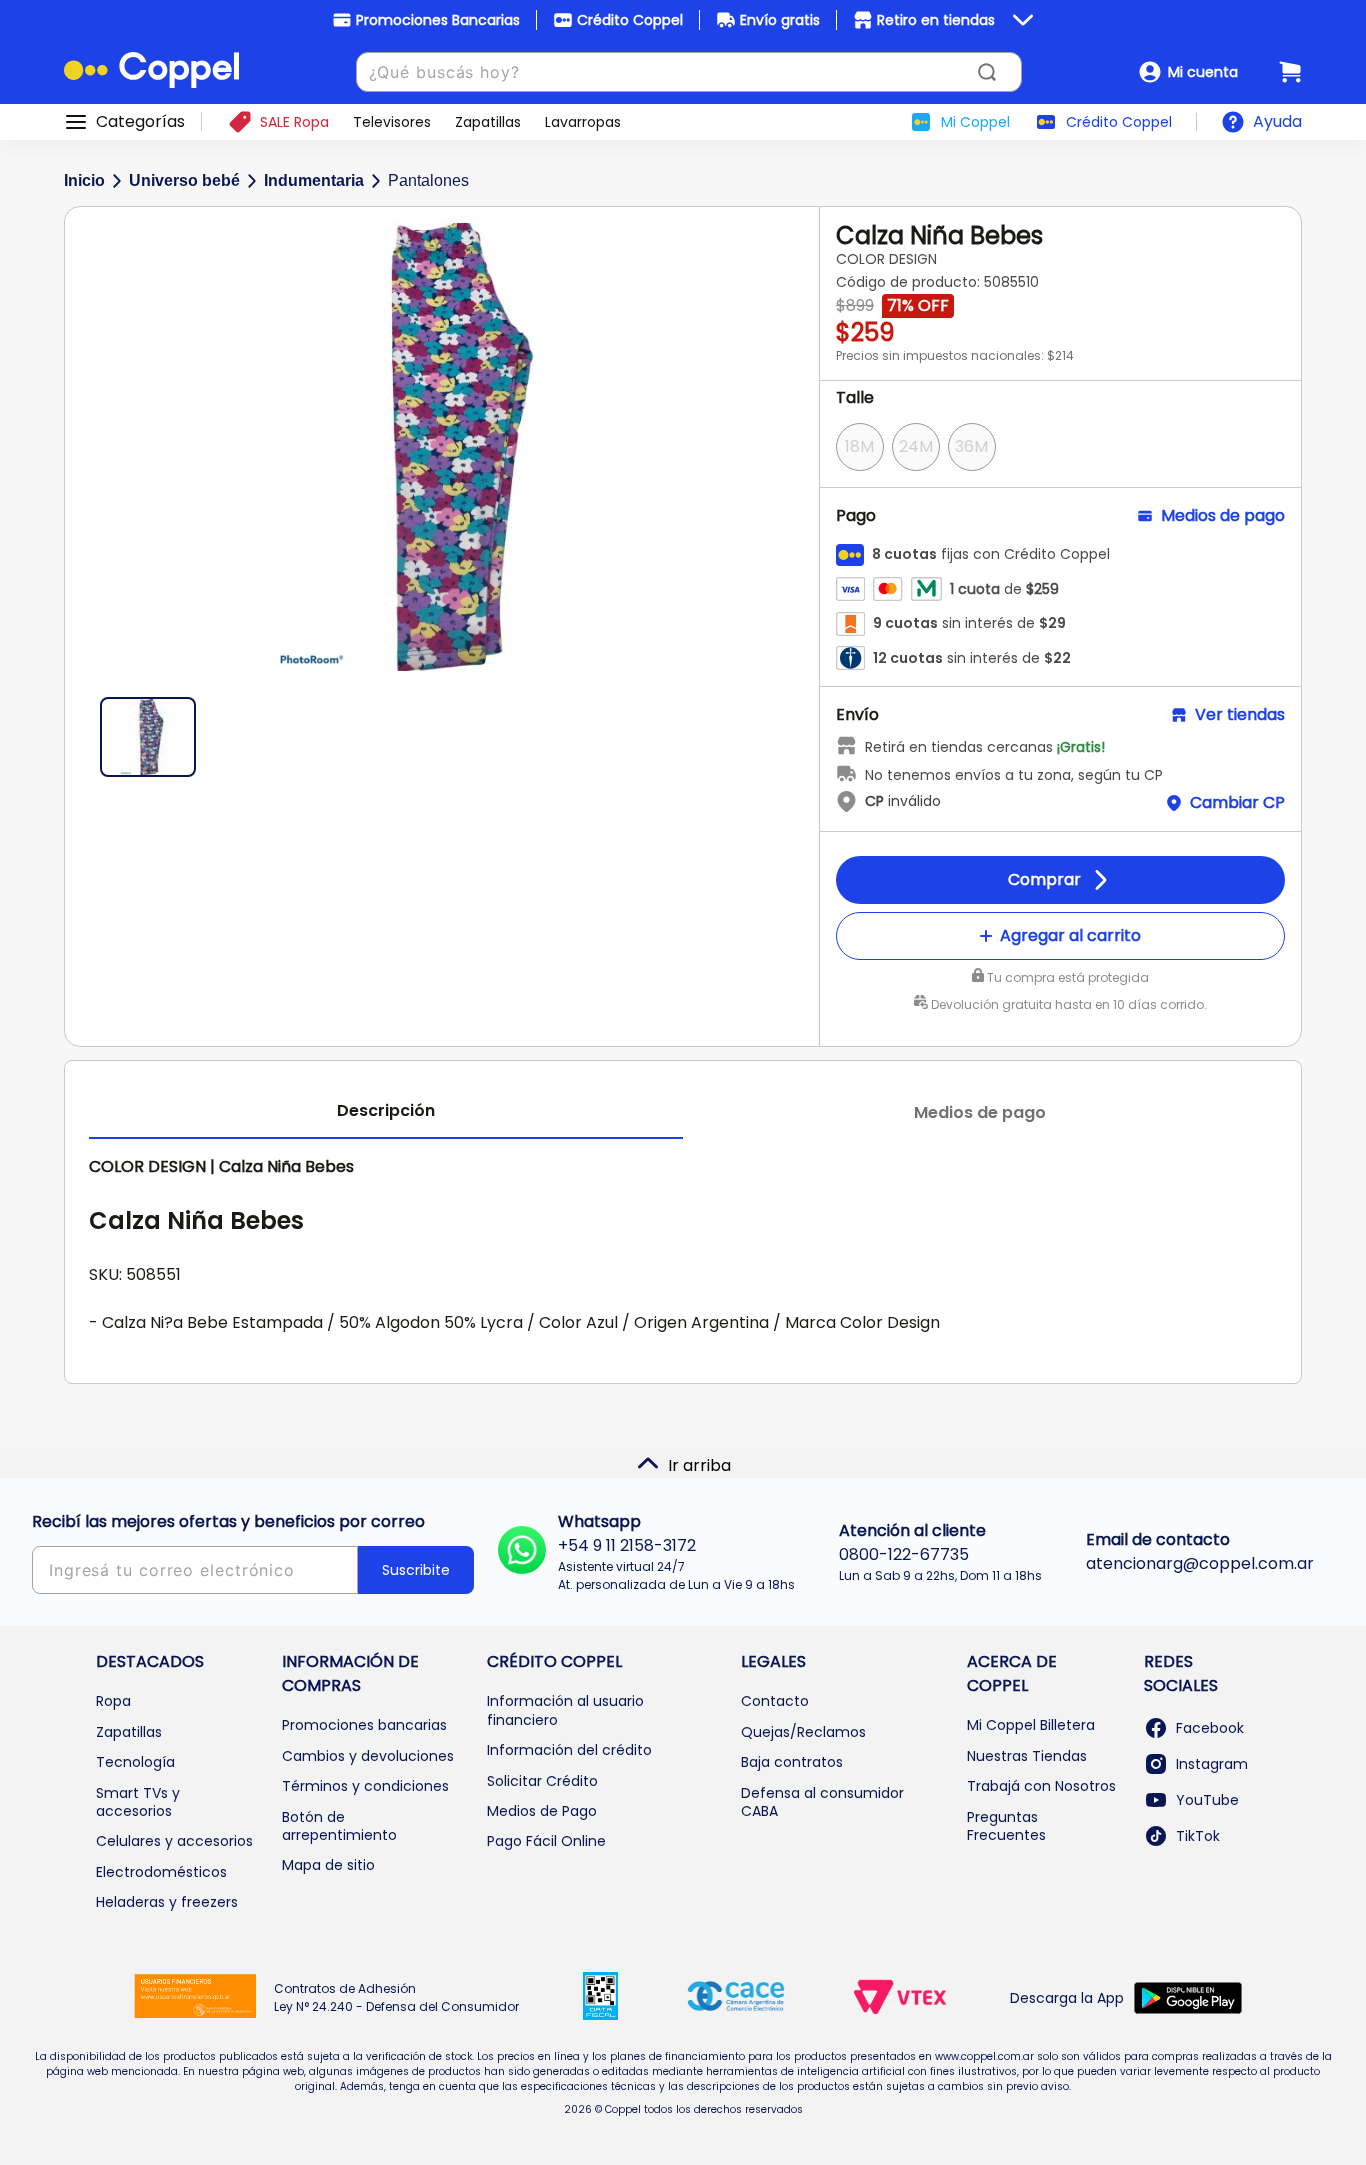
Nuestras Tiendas (1027, 1756)
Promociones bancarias (364, 1725)
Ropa (113, 1701)
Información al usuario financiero (565, 1710)
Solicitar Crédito (542, 1781)
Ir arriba (699, 1465)
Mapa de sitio (328, 1865)
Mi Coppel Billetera (1031, 1725)
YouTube (1207, 1800)
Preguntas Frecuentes (1006, 1826)
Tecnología (135, 1762)
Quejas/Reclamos (803, 1732)
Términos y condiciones (365, 1786)
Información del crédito (569, 1750)
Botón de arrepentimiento (339, 1826)
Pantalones (428, 180)
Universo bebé (184, 180)
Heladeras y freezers (167, 1902)
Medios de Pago (542, 1811)
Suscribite (416, 1570)
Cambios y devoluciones (368, 1756)
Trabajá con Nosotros (1041, 1786)
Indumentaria (314, 180)
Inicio (84, 180)
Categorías (140, 122)
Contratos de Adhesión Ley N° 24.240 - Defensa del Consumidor (396, 1997)
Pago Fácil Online (546, 1841)
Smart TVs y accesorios (138, 1802)
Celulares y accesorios (174, 1841)
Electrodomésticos (161, 1872)
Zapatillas (129, 1732)
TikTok (1198, 1836)
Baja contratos (792, 1762)
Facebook (1210, 1728)
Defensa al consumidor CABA (822, 1802)
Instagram (1212, 1764)
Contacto (775, 1701)
